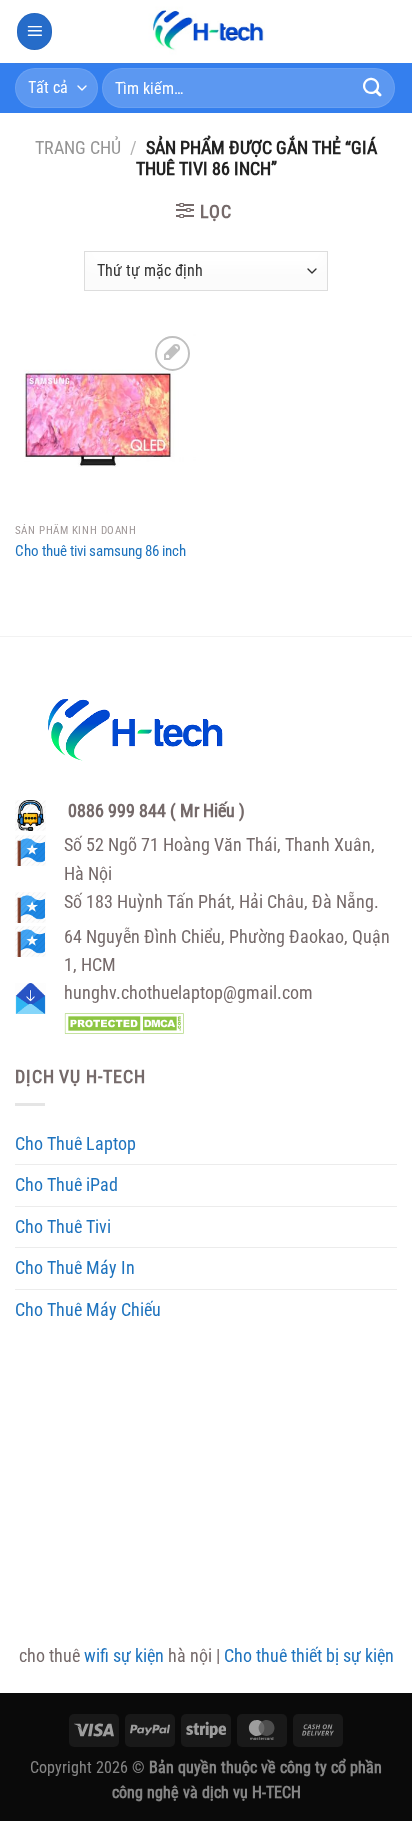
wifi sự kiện (124, 1656)
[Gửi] (373, 87)
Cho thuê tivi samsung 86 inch (100, 551)
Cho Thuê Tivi (63, 1227)
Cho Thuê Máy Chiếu (88, 1310)
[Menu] (35, 31)
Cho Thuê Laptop (75, 1144)
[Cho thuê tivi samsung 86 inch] (105, 421)
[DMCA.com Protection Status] (124, 1022)
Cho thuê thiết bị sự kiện (309, 1656)
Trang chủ (78, 148)
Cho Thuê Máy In (75, 1268)
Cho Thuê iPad (66, 1185)
